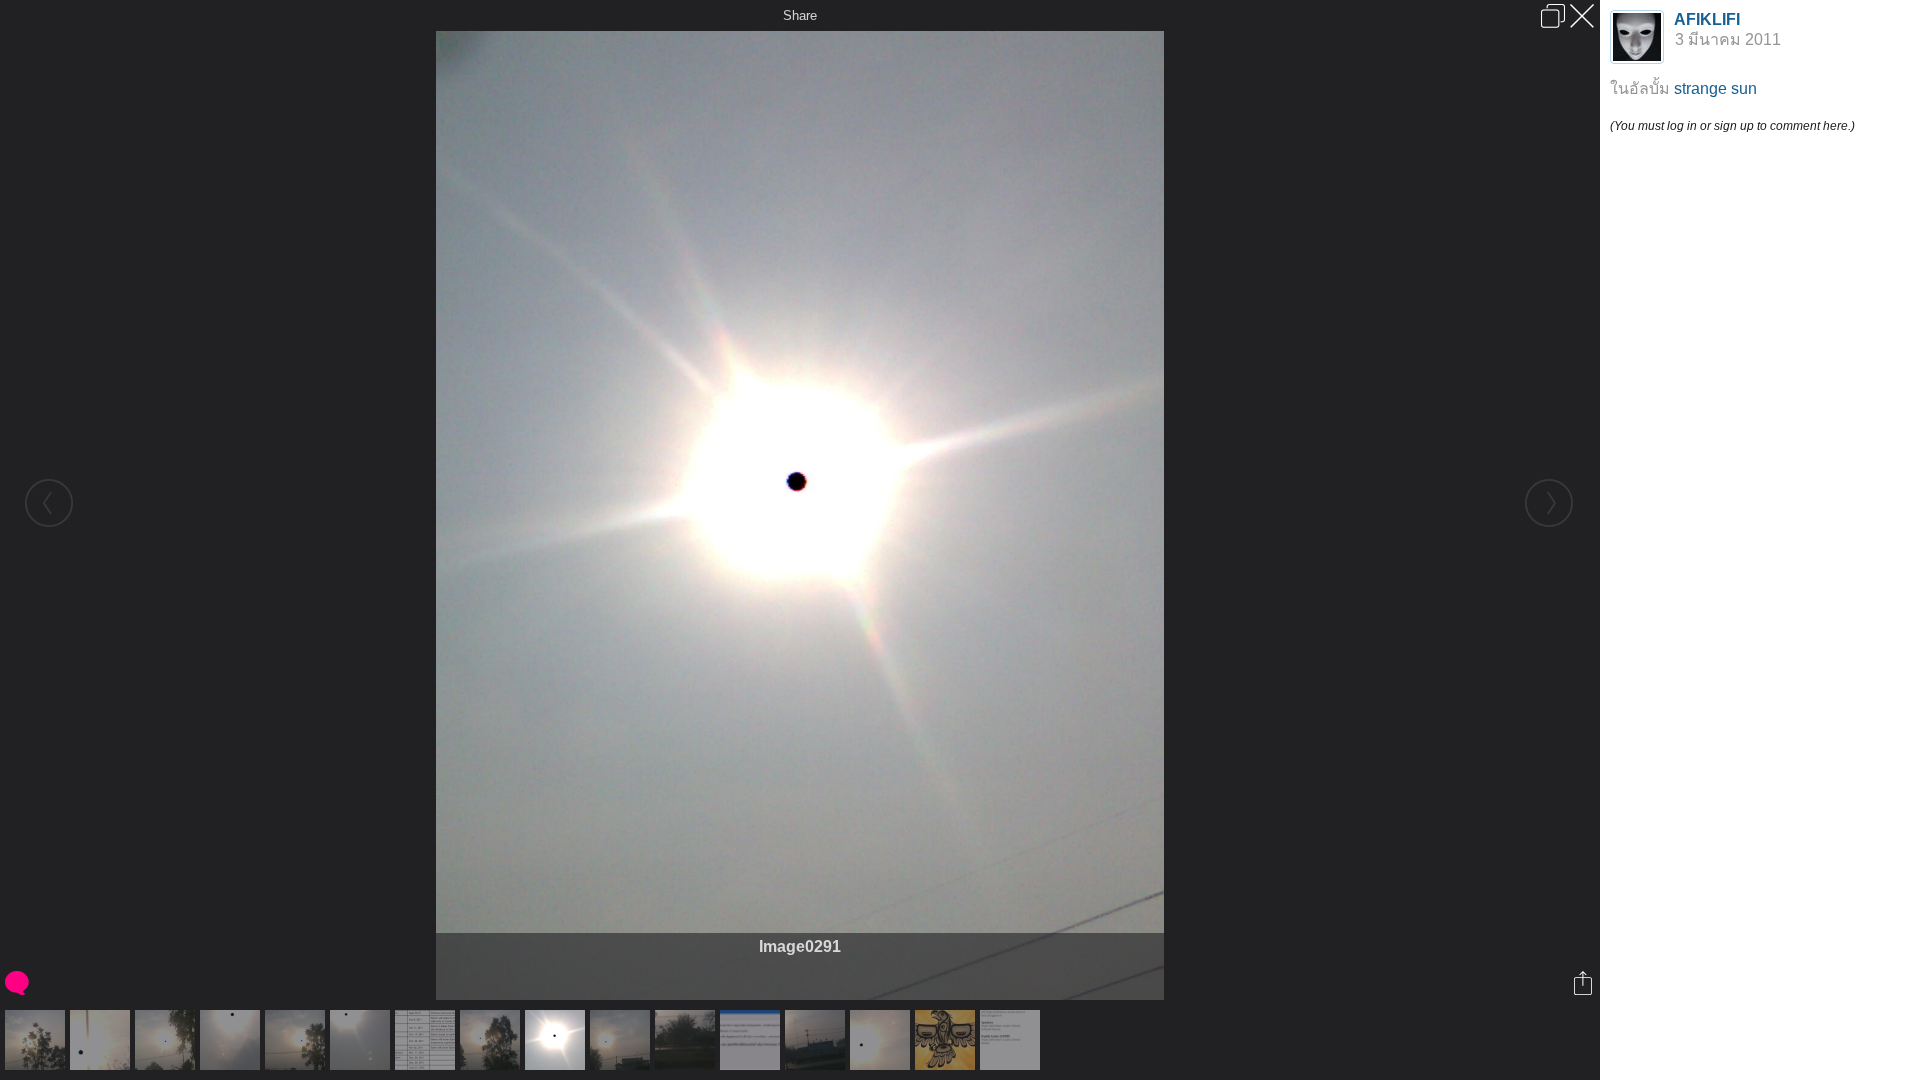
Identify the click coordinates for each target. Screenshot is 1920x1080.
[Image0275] (297, 1040)
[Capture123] (752, 1040)
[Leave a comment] (18, 983)
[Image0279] (817, 1040)
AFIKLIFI (1707, 19)
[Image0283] (882, 1040)
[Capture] (427, 1040)
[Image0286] (102, 1040)
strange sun (1715, 88)
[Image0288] (232, 1040)
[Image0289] (362, 1040)
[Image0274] (167, 1040)
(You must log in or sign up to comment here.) (1732, 126)
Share (800, 15)
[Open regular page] (1553, 16)
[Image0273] (37, 1040)
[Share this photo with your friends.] (1584, 983)
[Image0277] (622, 1040)
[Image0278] (687, 1040)
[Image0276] (492, 1040)
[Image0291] (557, 1040)
